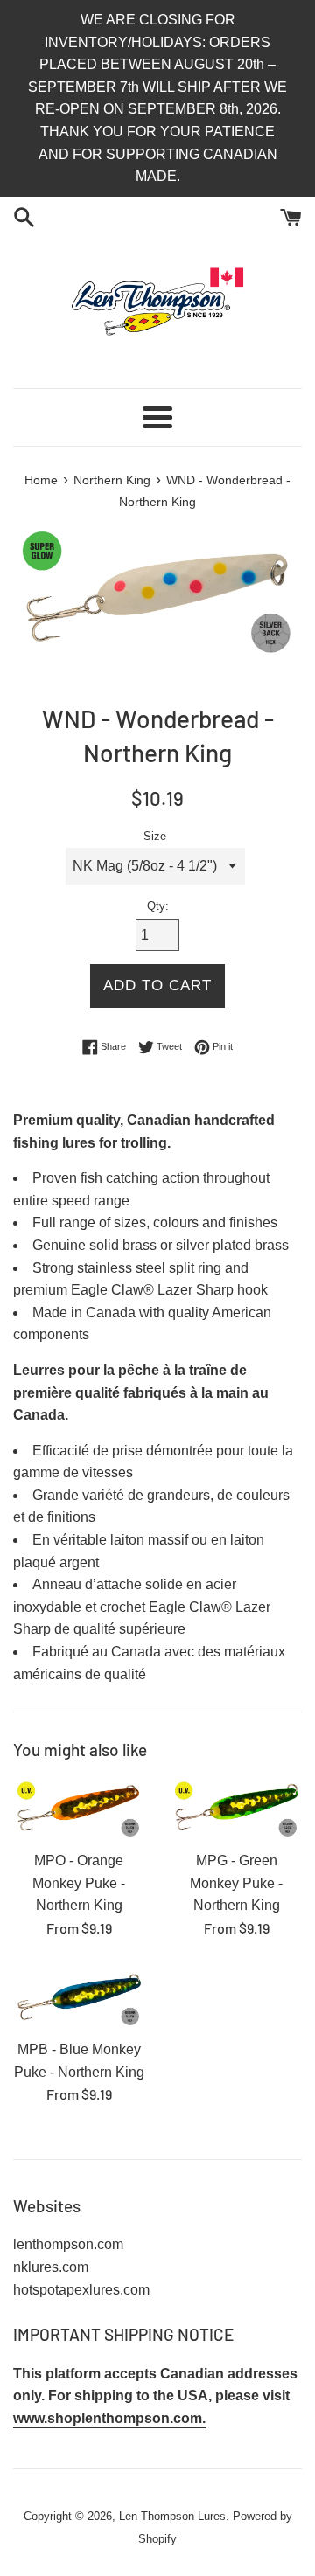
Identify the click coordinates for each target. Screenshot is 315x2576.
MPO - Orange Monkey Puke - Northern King (79, 1883)
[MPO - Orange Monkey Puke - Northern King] (79, 1810)
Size (155, 836)
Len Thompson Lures (172, 2516)
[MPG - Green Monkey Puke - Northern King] (236, 1810)
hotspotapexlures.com (81, 2290)
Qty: (158, 906)
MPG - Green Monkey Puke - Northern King (236, 1883)
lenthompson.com (68, 2244)
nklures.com (51, 2267)
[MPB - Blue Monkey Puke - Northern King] (79, 1999)
